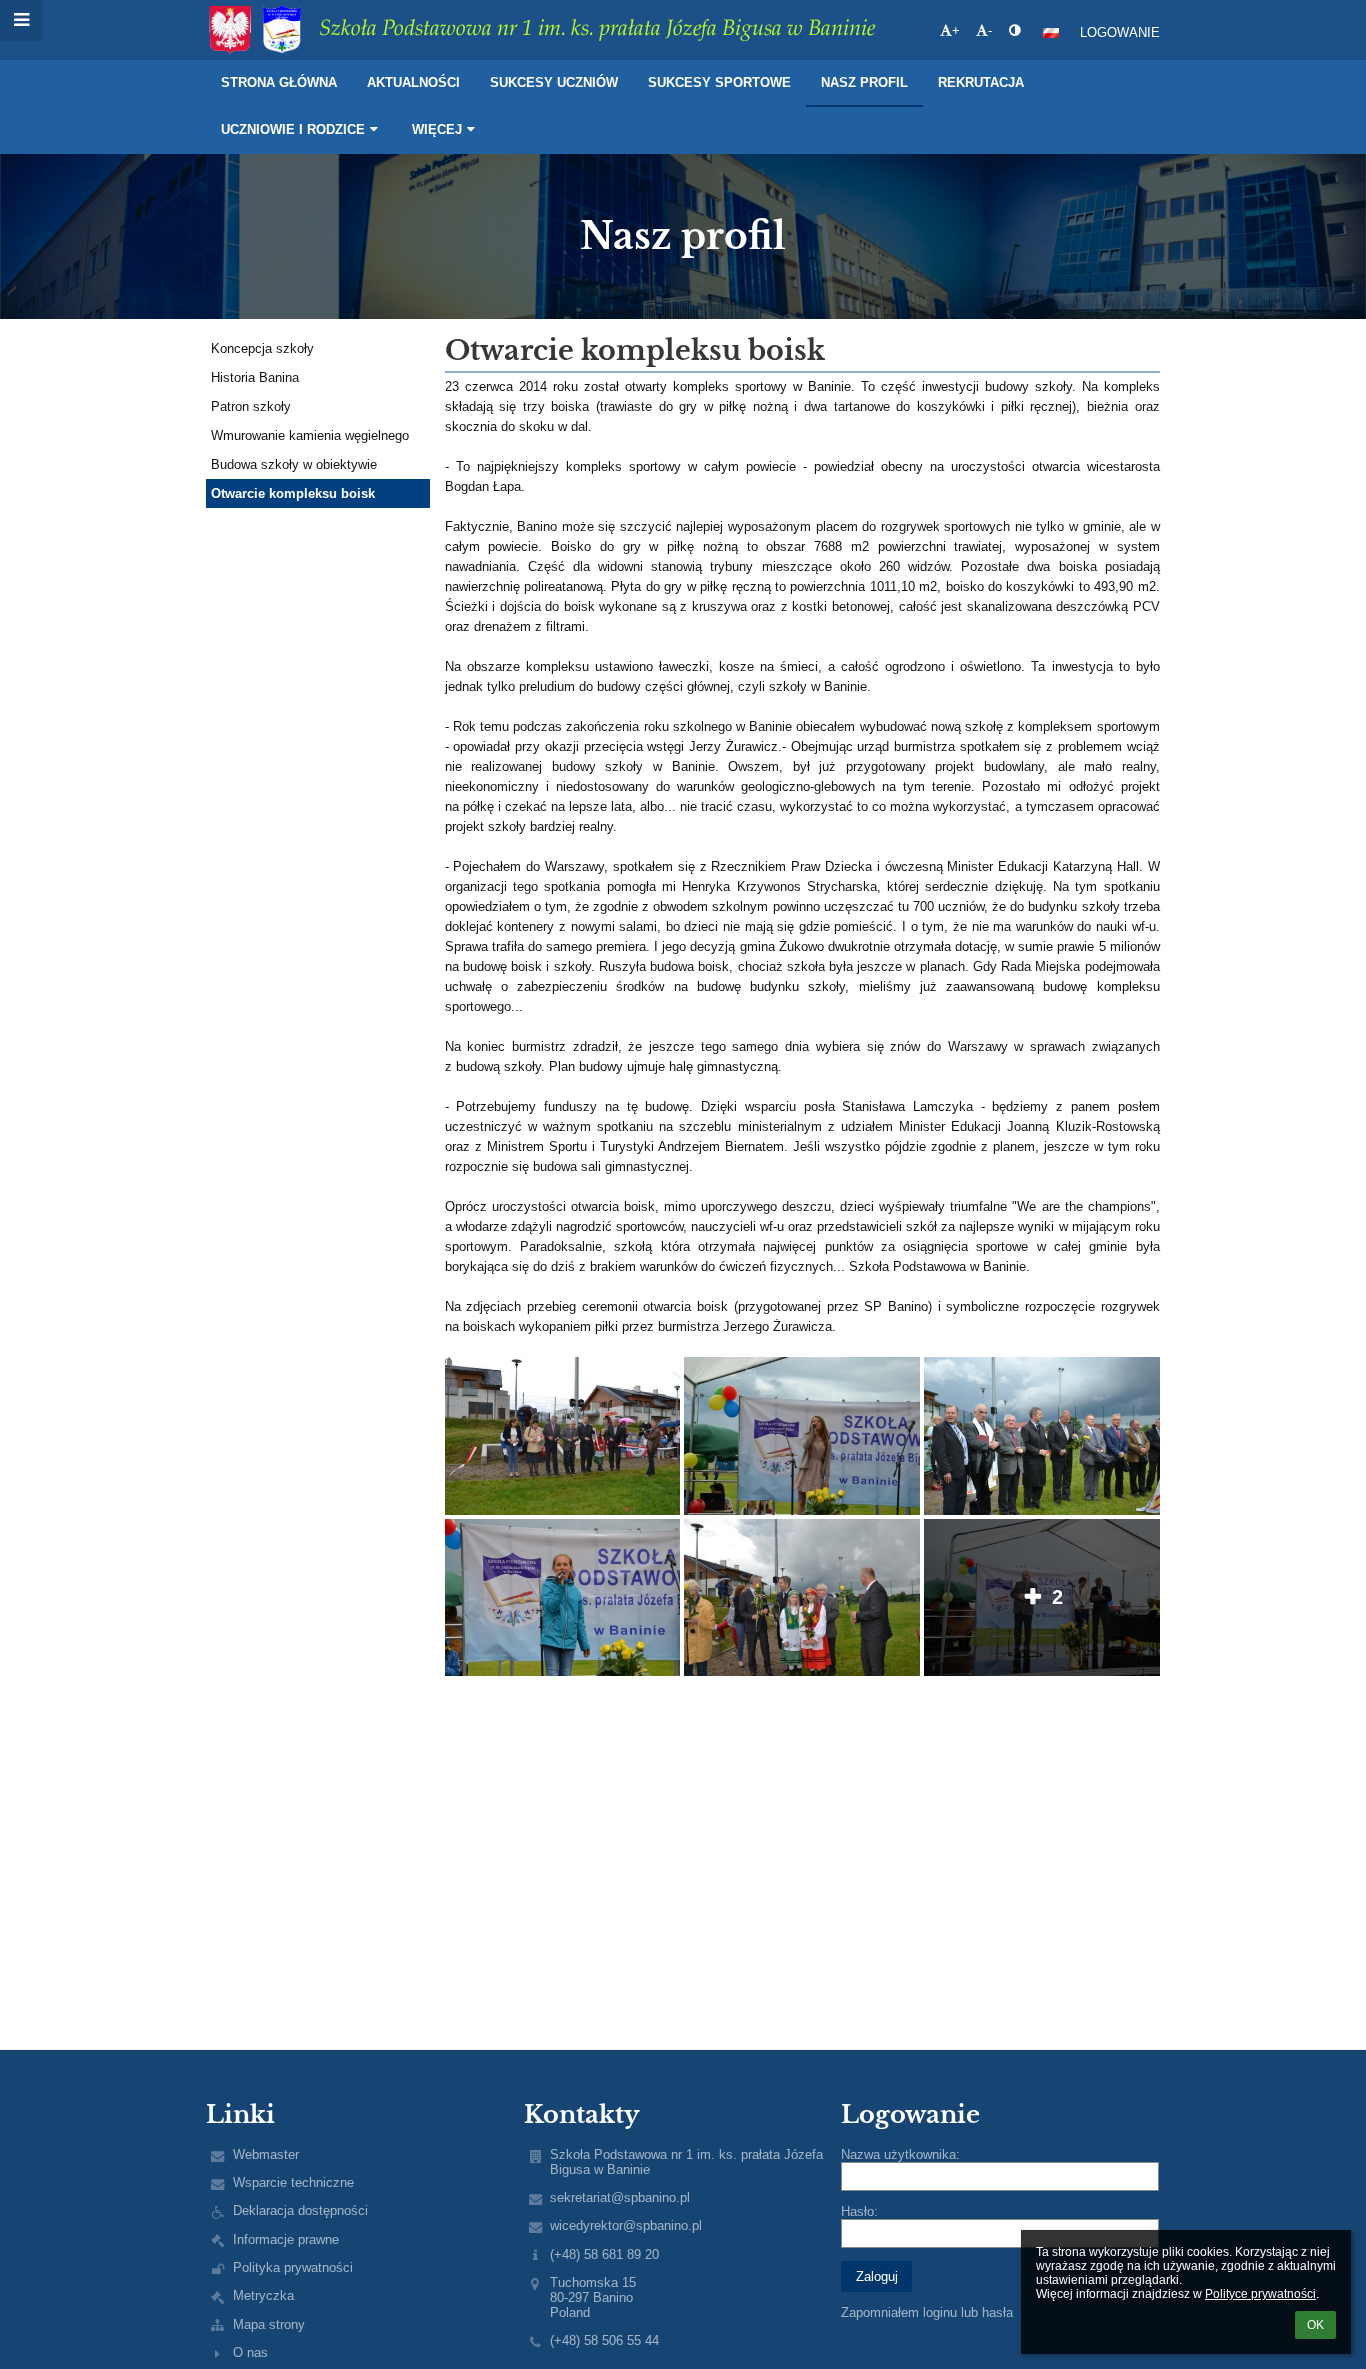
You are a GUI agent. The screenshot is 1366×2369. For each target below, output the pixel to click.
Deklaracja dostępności (300, 2210)
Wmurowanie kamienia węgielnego (310, 435)
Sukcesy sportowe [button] (719, 82)
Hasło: (859, 2211)
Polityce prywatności (1260, 2294)
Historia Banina (255, 377)
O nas (250, 2352)
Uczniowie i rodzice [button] (293, 129)
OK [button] (1315, 2325)
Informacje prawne (286, 2239)
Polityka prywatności (293, 2267)
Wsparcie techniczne (293, 2182)
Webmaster (266, 2154)
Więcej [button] (437, 129)
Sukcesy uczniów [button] (554, 82)
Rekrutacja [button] (981, 82)
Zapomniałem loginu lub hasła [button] (927, 2312)
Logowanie (1120, 32)
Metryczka (263, 2295)
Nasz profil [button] (864, 82)
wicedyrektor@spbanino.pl (626, 2225)
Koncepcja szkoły (262, 348)
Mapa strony (269, 2324)
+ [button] (956, 30)
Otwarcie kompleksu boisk (293, 493)
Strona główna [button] (279, 82)
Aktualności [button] (413, 82)
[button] (1014, 30)
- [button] (990, 30)
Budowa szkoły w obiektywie (294, 464)
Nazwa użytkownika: (900, 2154)
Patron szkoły (251, 406)
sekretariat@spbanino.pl (620, 2197)
